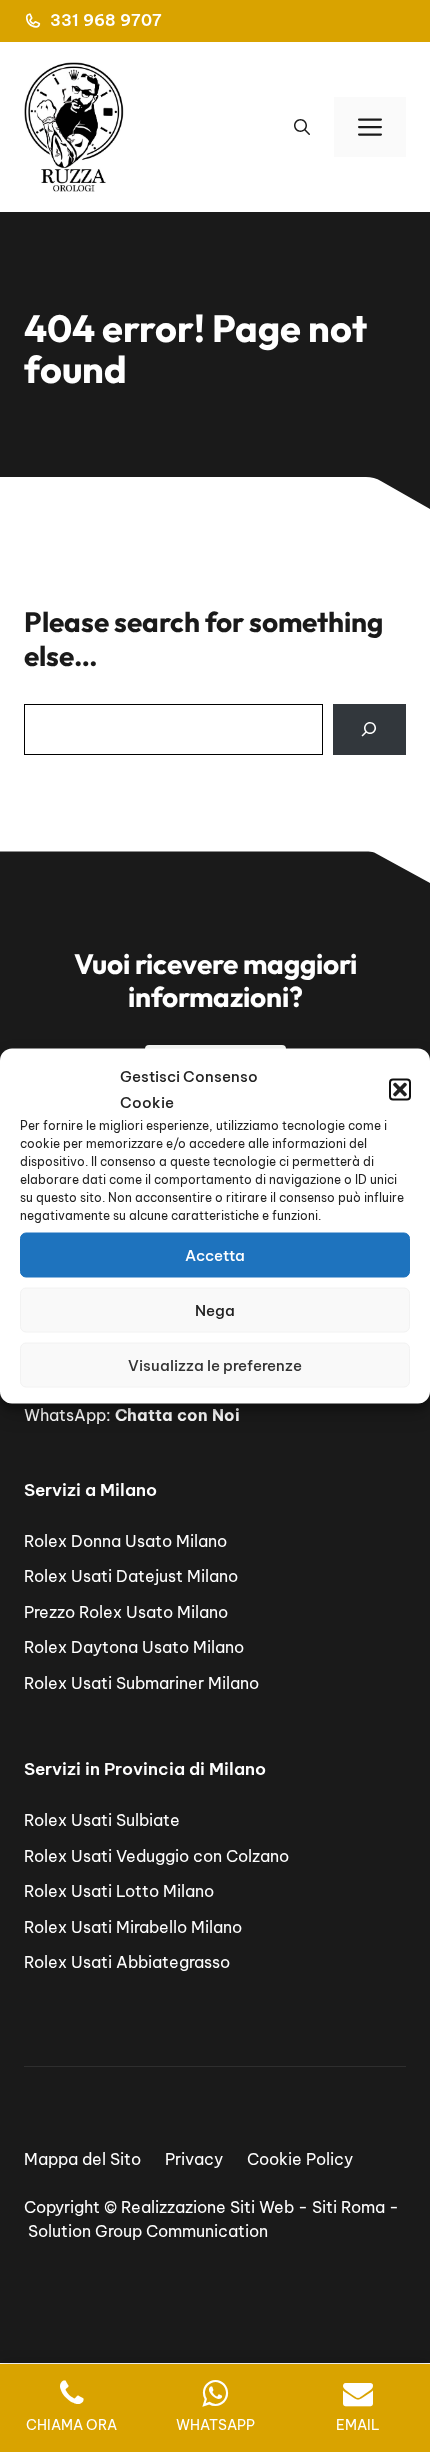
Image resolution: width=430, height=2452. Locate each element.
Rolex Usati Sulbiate (102, 1820)
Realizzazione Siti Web (207, 2207)
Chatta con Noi (177, 1415)
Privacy (194, 2159)
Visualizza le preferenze (215, 1364)
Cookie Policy (300, 2159)
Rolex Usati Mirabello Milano (133, 1927)
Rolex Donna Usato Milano (125, 1541)
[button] (400, 1089)
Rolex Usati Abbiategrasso (127, 1962)
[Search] (369, 729)
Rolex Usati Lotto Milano (119, 1891)
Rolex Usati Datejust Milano (131, 1576)
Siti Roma (348, 2207)
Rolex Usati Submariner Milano (141, 1683)
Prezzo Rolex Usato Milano (126, 1612)
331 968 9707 (106, 20)
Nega (215, 1309)
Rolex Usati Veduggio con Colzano (156, 1856)
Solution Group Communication (148, 2231)
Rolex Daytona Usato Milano (134, 1647)
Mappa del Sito (82, 2159)
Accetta (215, 1254)
